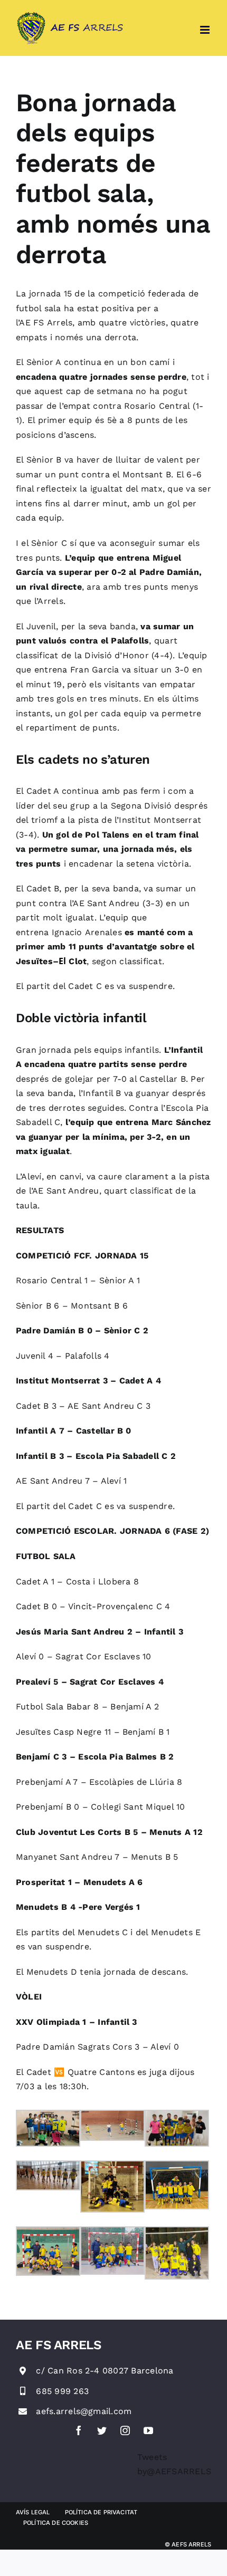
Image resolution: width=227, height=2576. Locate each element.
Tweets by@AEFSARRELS (174, 2464)
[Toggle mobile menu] (206, 30)
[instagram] (125, 2430)
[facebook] (79, 2430)
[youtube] (148, 2430)
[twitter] (102, 2430)
